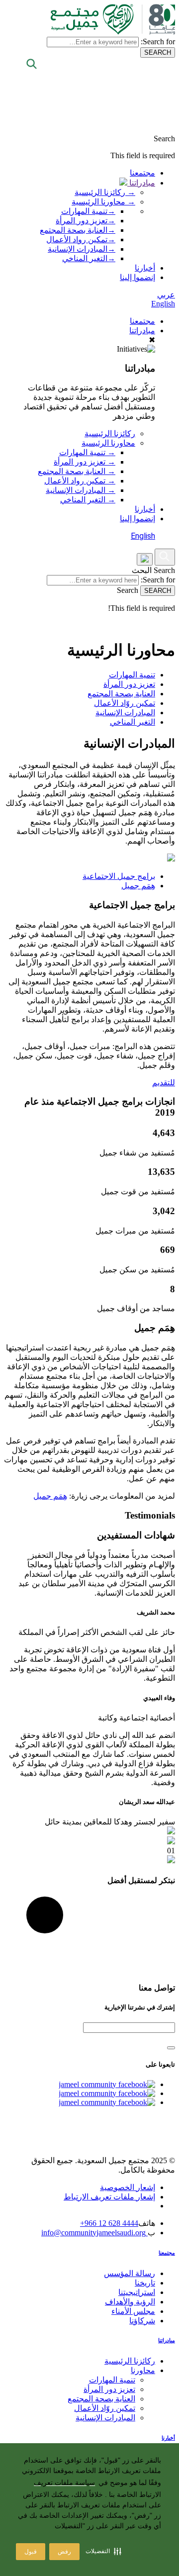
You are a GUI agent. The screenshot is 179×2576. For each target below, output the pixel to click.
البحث (142, 570)
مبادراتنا (141, 183)
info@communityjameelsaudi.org (94, 2233)
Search (164, 570)
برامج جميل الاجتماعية (119, 876)
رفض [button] (64, 2552)
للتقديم (164, 1083)
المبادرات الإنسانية (82, 249)
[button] (103, 2551)
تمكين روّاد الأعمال (125, 703)
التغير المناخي (89, 258)
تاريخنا (145, 2283)
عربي (166, 295)
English (163, 304)
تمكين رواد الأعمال (81, 239)
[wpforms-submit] (171, 2048)
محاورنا (143, 2370)
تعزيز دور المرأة (86, 221)
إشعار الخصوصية (128, 2187)
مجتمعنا (142, 173)
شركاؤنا (142, 2321)
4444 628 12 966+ (109, 2223)
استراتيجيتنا (137, 2292)
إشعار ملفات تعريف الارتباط (109, 2197)
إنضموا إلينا (137, 277)
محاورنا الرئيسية (108, 443)
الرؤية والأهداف (130, 2302)
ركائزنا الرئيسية (110, 433)
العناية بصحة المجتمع (78, 230)
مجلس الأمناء (133, 2311)
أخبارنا (145, 268)
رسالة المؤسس (130, 2273)
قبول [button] (31, 2552)
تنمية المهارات (88, 211)
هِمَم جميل (138, 886)
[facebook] (107, 2084)
